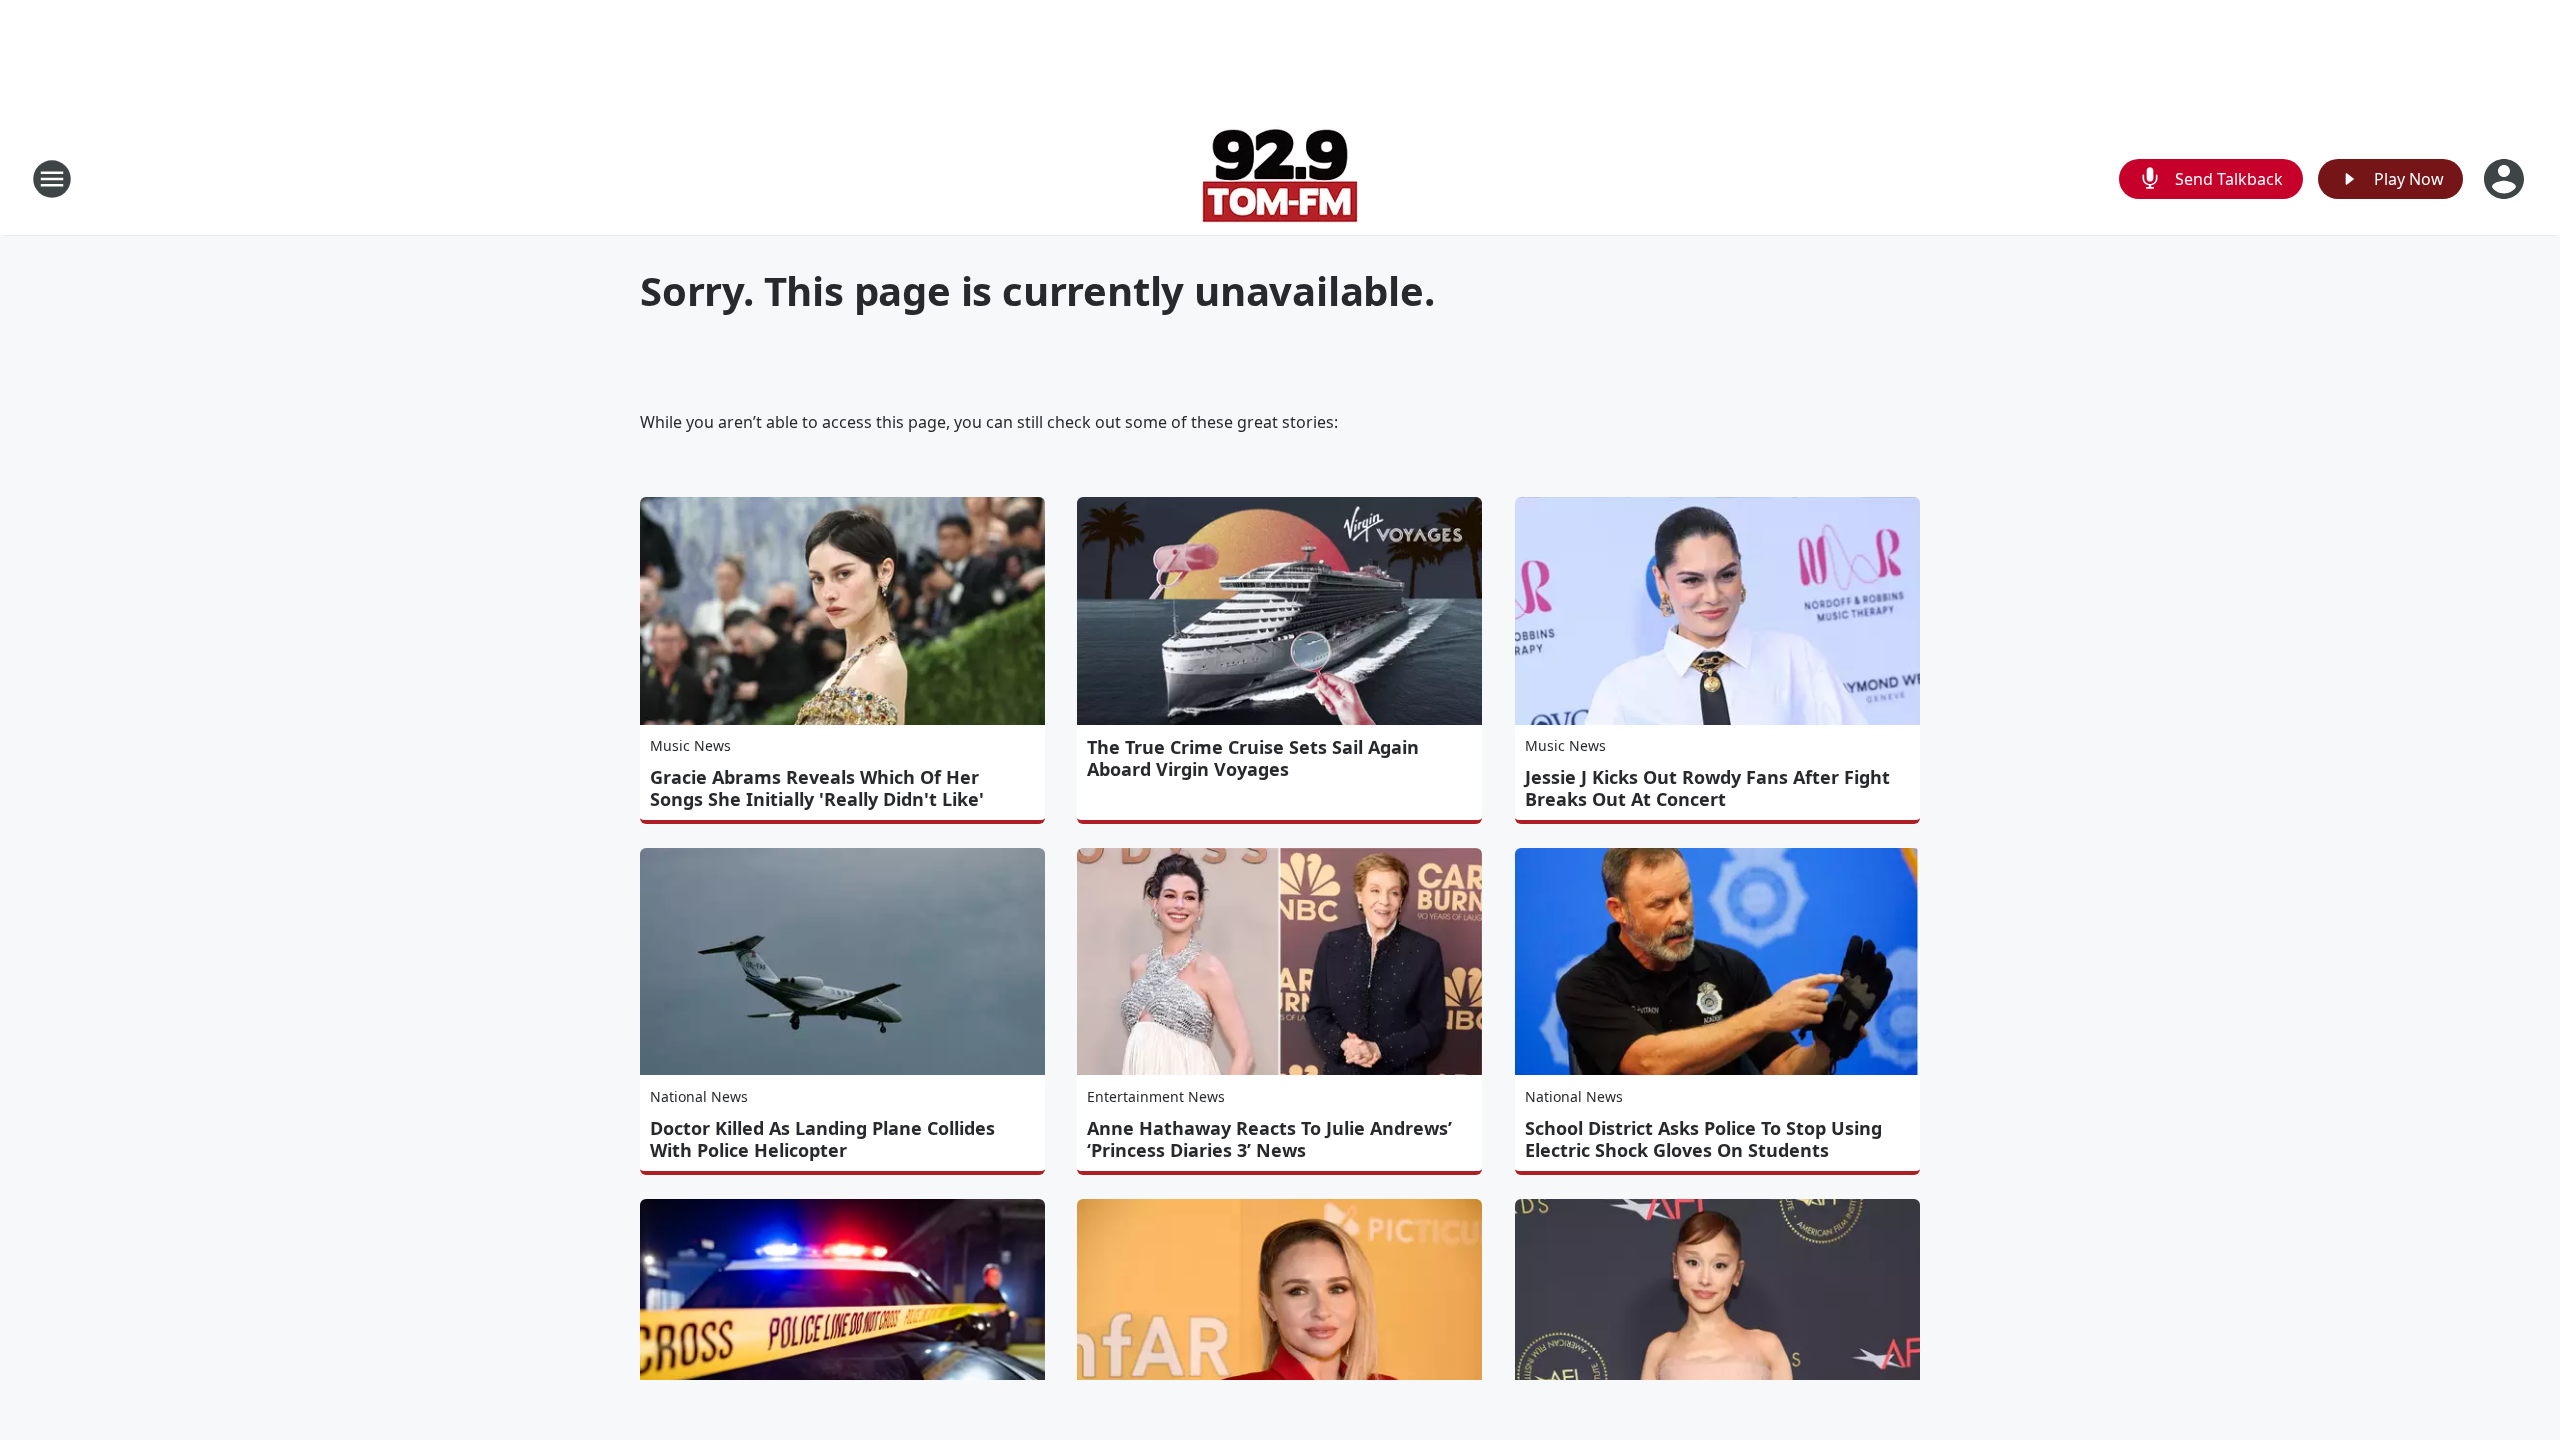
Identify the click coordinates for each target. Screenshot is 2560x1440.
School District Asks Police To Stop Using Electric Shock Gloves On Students (1703, 1139)
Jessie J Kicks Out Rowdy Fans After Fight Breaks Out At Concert (1707, 788)
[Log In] (2506, 179)
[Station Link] (1280, 178)
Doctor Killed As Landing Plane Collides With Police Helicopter (822, 1139)
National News (699, 1096)
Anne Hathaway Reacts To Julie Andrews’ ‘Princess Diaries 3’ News (1269, 1139)
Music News (690, 745)
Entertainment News (1156, 1096)
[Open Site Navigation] (52, 179)
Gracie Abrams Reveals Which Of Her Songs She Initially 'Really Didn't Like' (817, 788)
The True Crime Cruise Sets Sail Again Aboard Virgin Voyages (1253, 758)
